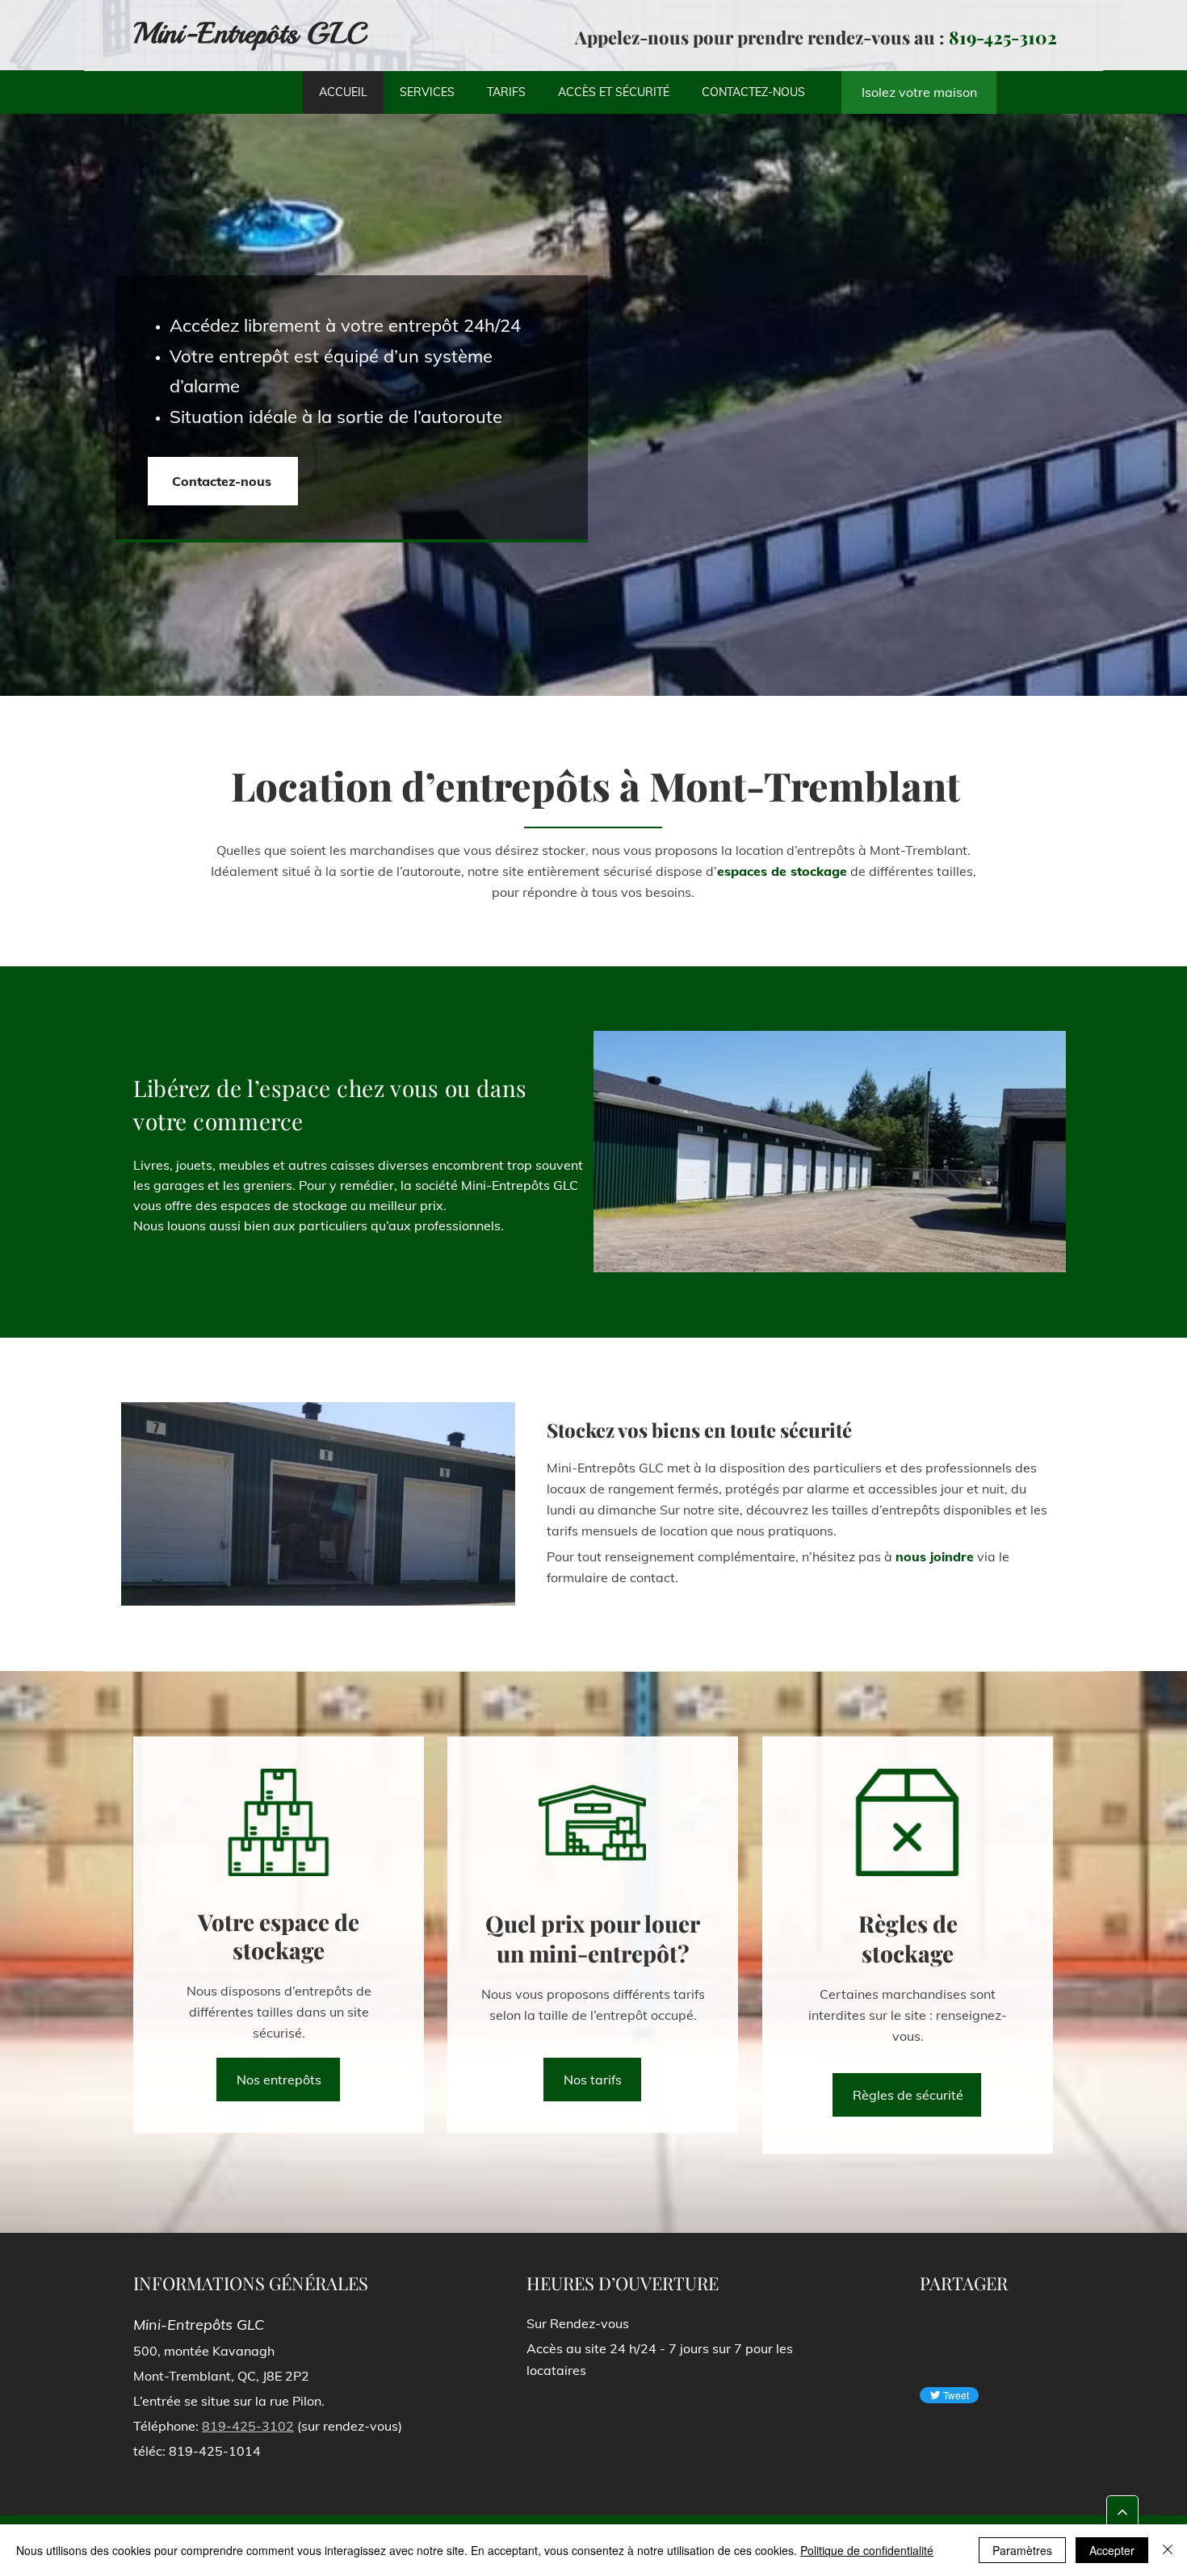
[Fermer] (1168, 2550)
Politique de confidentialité (867, 2550)
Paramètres (1022, 2550)
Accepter (1112, 2550)
